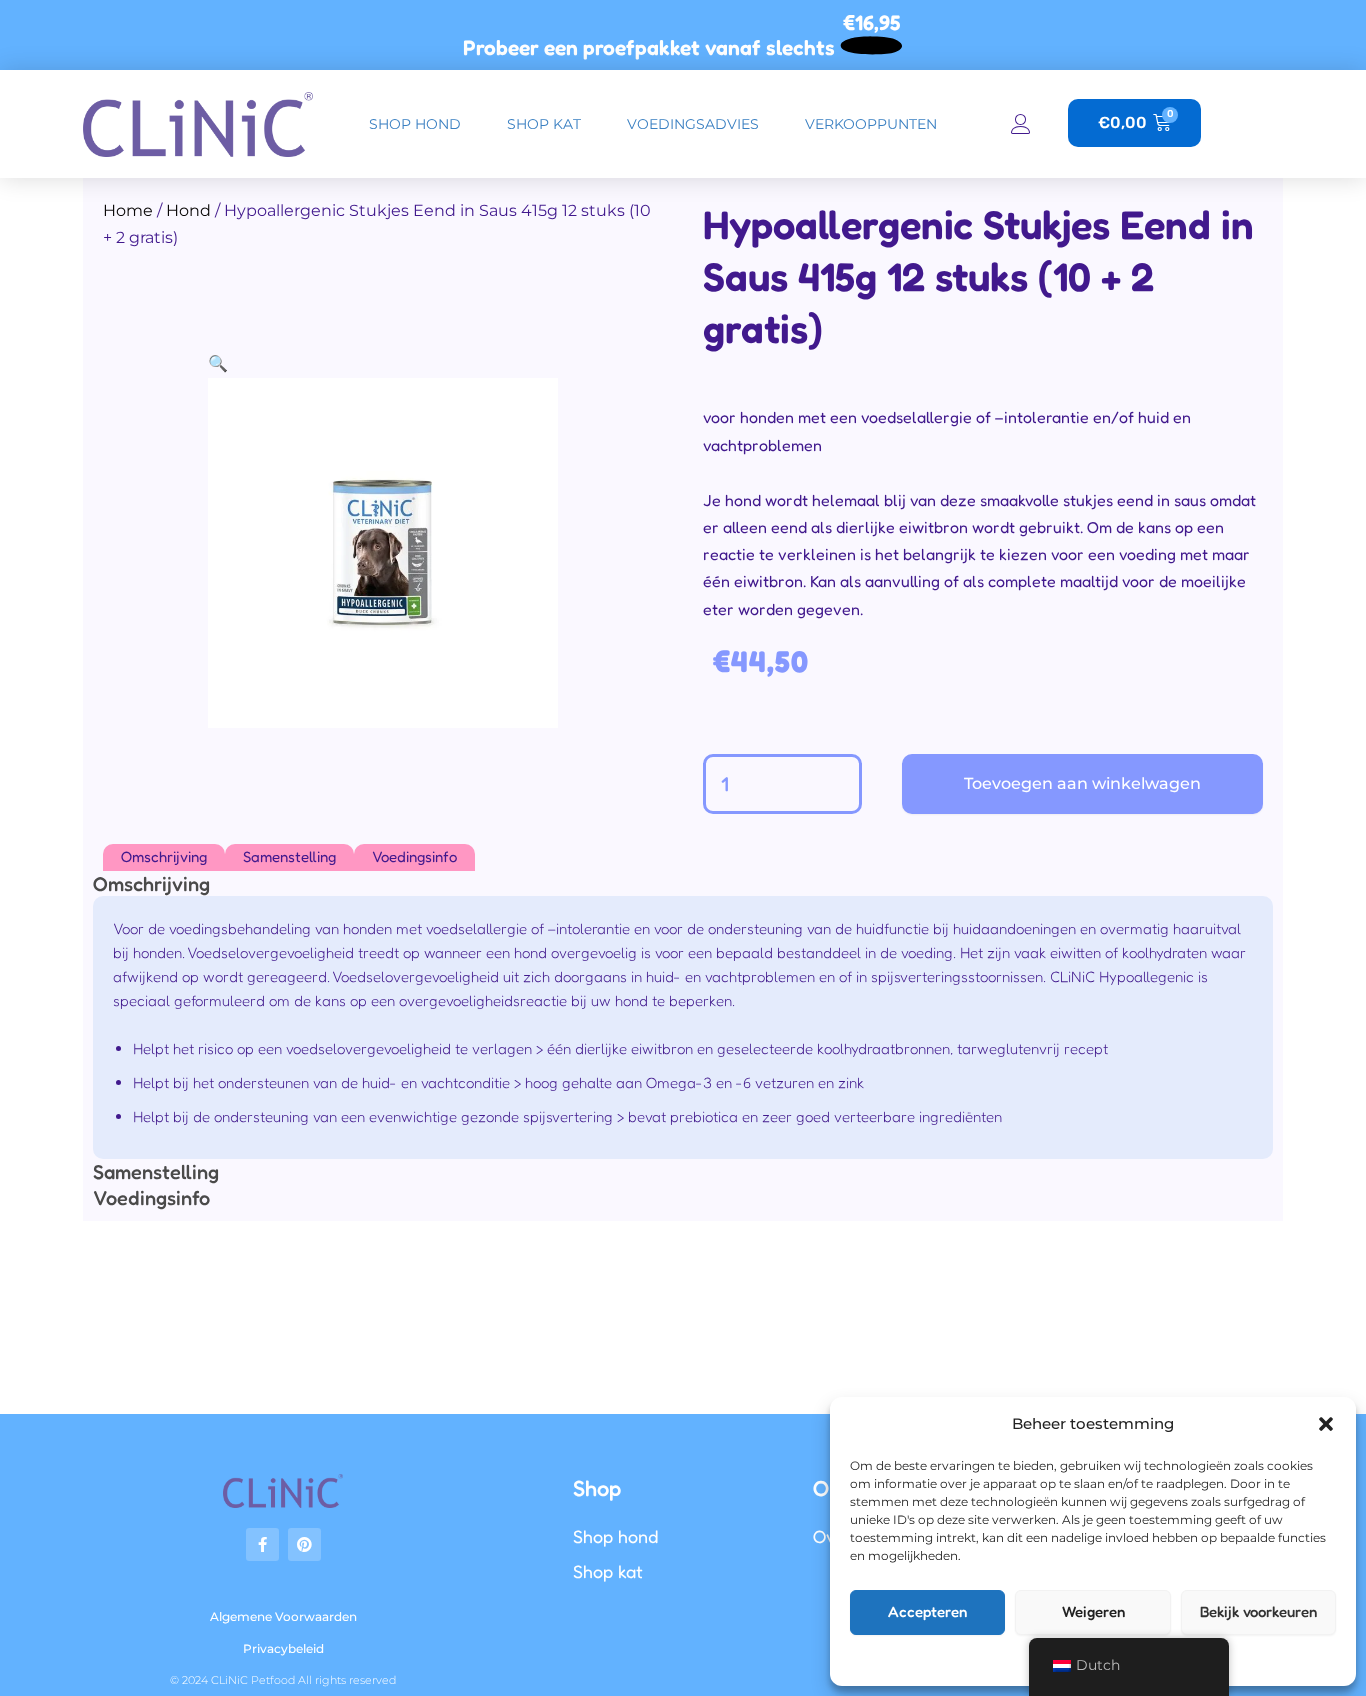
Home (128, 210)
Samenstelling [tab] (289, 856)
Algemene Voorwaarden (283, 1616)
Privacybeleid (283, 1648)
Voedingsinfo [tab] (414, 856)
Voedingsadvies (693, 124)
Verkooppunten (871, 124)
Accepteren (927, 1611)
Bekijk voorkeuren (1258, 1611)
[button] (1326, 1424)
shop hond (415, 124)
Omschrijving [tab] (164, 856)
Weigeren (1093, 1611)
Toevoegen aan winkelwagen (1082, 783)
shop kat (544, 124)
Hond (188, 210)
